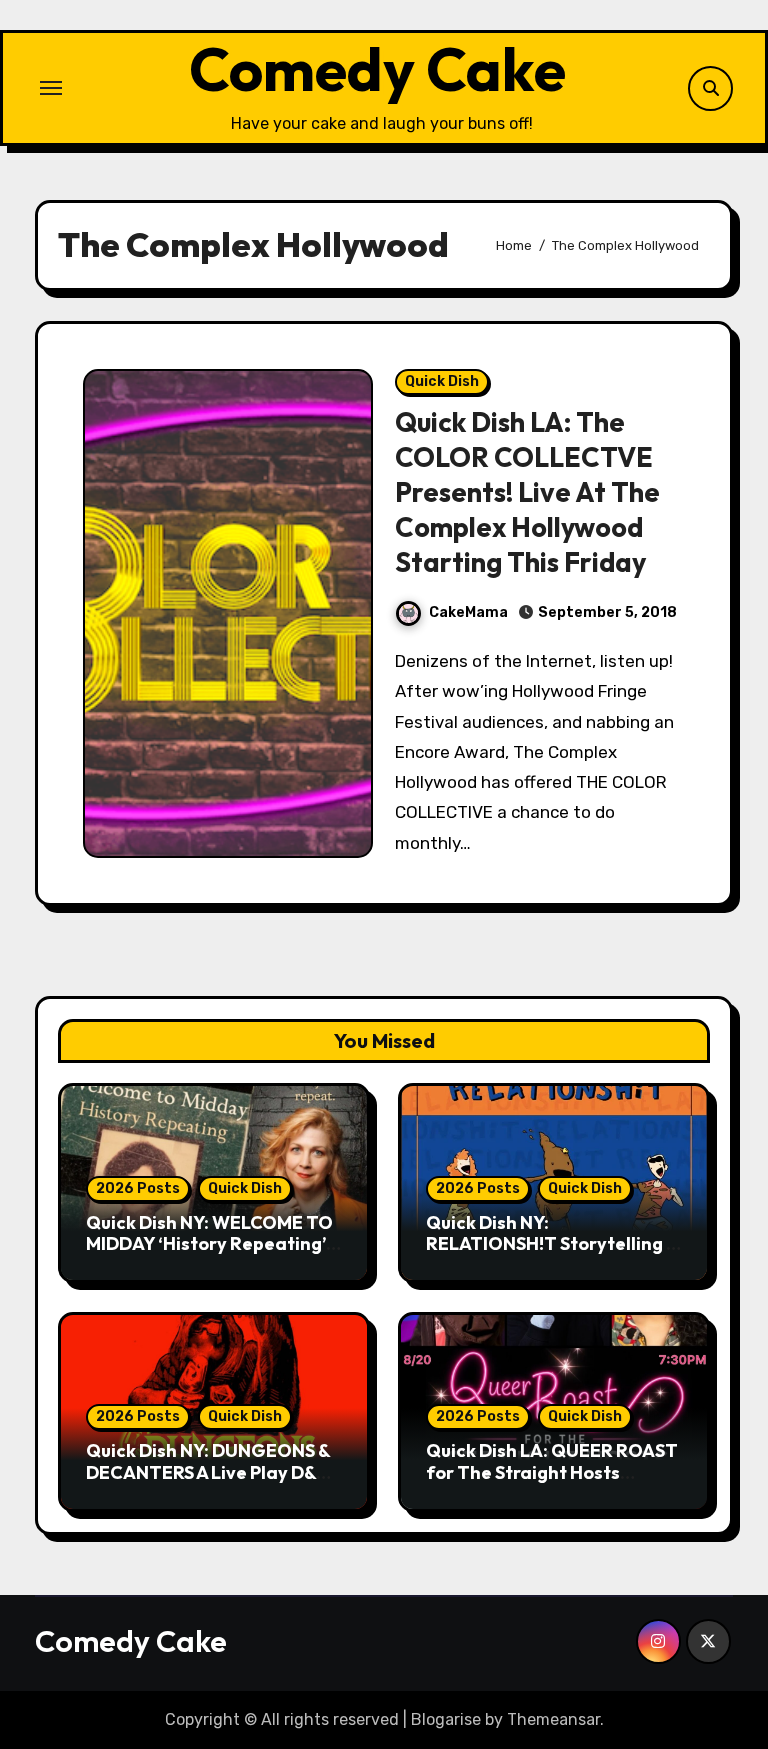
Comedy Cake (377, 69)
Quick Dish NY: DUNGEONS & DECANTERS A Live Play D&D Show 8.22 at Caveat (208, 1472)
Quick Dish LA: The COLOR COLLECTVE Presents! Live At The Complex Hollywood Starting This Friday (527, 492)
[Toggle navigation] (51, 88)
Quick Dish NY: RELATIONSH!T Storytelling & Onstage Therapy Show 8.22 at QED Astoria (552, 1255)
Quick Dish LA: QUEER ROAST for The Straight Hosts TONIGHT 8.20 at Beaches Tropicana (552, 1483)
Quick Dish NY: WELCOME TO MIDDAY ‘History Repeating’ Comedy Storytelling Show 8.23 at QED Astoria (209, 1255)
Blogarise (446, 1719)
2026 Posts (138, 1188)
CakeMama (468, 612)
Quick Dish (442, 381)
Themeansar (553, 1719)
